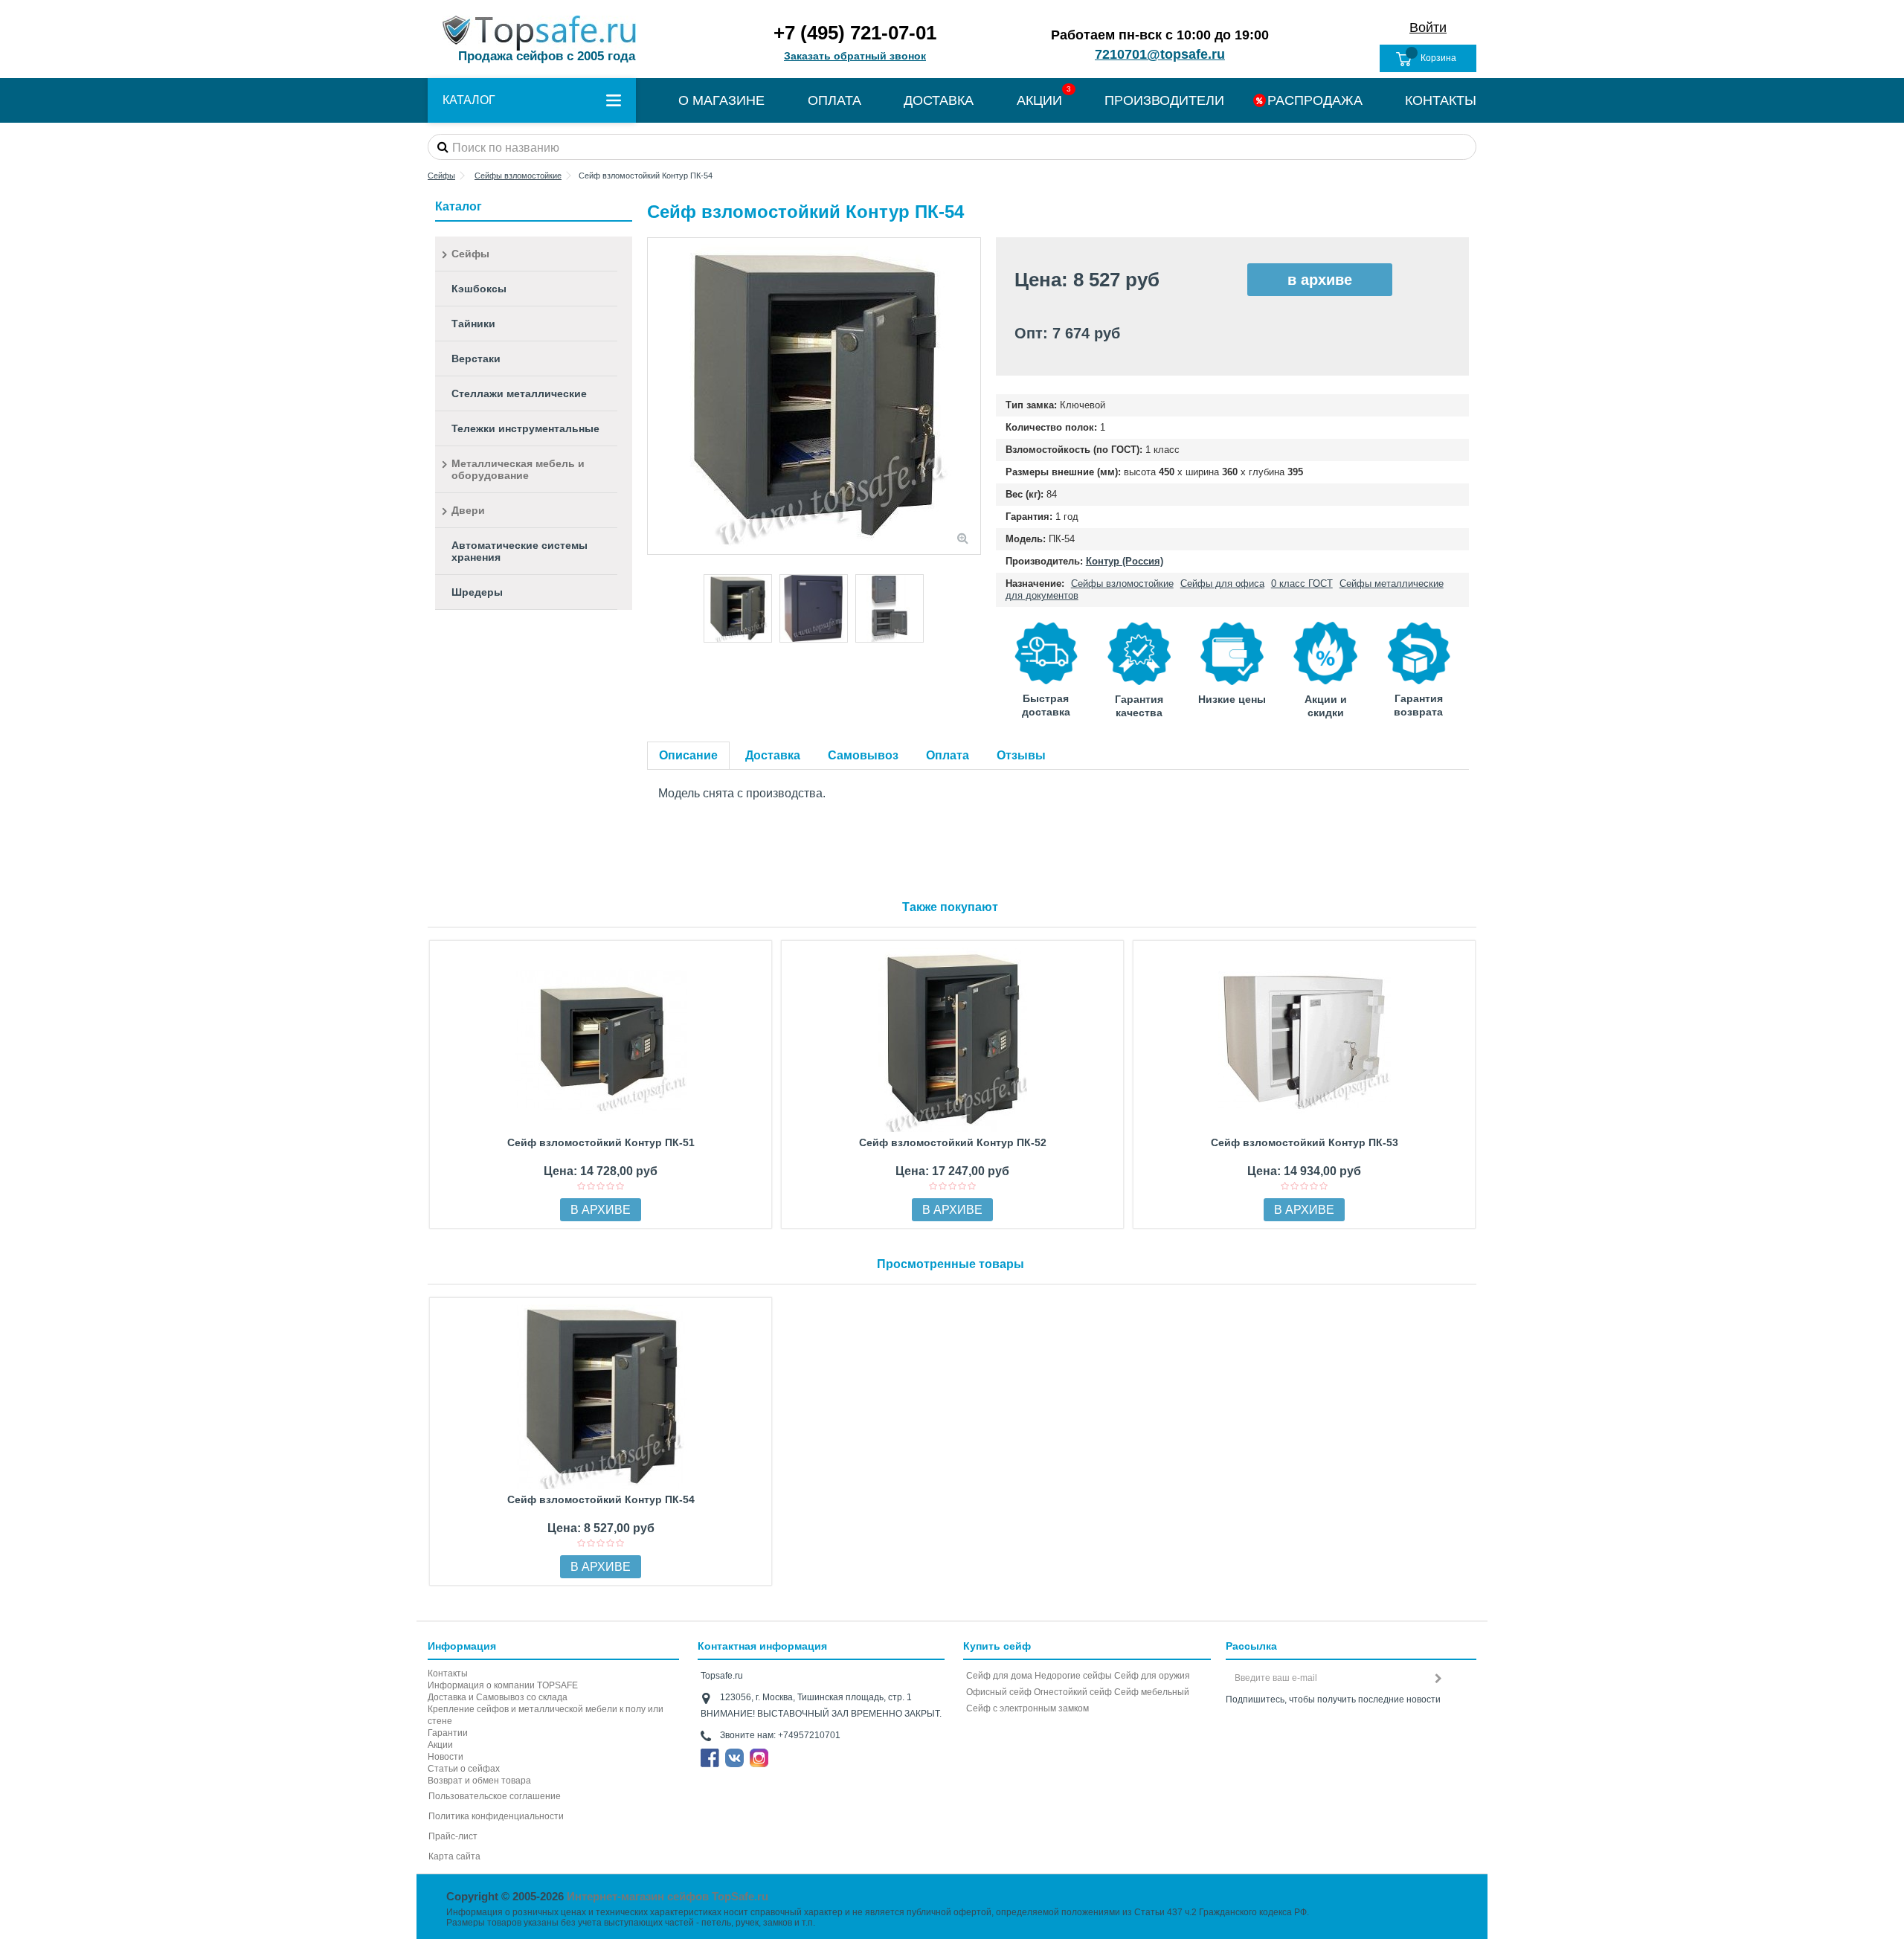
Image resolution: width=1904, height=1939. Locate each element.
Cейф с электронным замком (1027, 1708)
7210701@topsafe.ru (1160, 54)
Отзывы (1021, 755)
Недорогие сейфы (1073, 1676)
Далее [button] (973, 396)
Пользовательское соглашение (495, 1796)
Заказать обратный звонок (855, 56)
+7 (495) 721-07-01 (855, 33)
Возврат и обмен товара (479, 1781)
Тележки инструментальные (525, 428)
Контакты (448, 1673)
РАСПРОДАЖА (1315, 100)
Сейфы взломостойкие (1122, 583)
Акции (440, 1745)
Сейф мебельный (1152, 1692)
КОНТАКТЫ (1441, 100)
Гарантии (448, 1733)
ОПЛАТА (834, 100)
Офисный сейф (999, 1692)
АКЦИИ (1039, 100)
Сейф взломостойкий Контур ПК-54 (601, 1499)
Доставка (773, 755)
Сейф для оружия (1152, 1676)
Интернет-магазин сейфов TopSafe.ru (668, 1896)
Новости (446, 1757)
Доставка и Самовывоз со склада (498, 1697)
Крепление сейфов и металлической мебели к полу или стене (546, 1715)
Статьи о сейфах (464, 1769)
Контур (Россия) (1125, 561)
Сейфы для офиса (1222, 583)
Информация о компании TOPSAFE (503, 1685)
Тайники (473, 324)
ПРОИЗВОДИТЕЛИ (1164, 100)
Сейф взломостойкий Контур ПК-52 (953, 1142)
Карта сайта (454, 1856)
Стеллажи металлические (519, 393)
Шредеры (477, 592)
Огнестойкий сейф (1073, 1692)
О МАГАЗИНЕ (721, 100)
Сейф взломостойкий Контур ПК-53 (1305, 1142)
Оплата (948, 755)
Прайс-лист (453, 1836)
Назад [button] (655, 396)
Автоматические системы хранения (520, 551)
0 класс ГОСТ (1302, 583)
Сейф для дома (999, 1676)
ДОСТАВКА (939, 100)
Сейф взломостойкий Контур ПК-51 (601, 1142)
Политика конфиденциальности (496, 1816)
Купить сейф (997, 1646)
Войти (1428, 28)
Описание (688, 755)
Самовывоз (863, 755)
